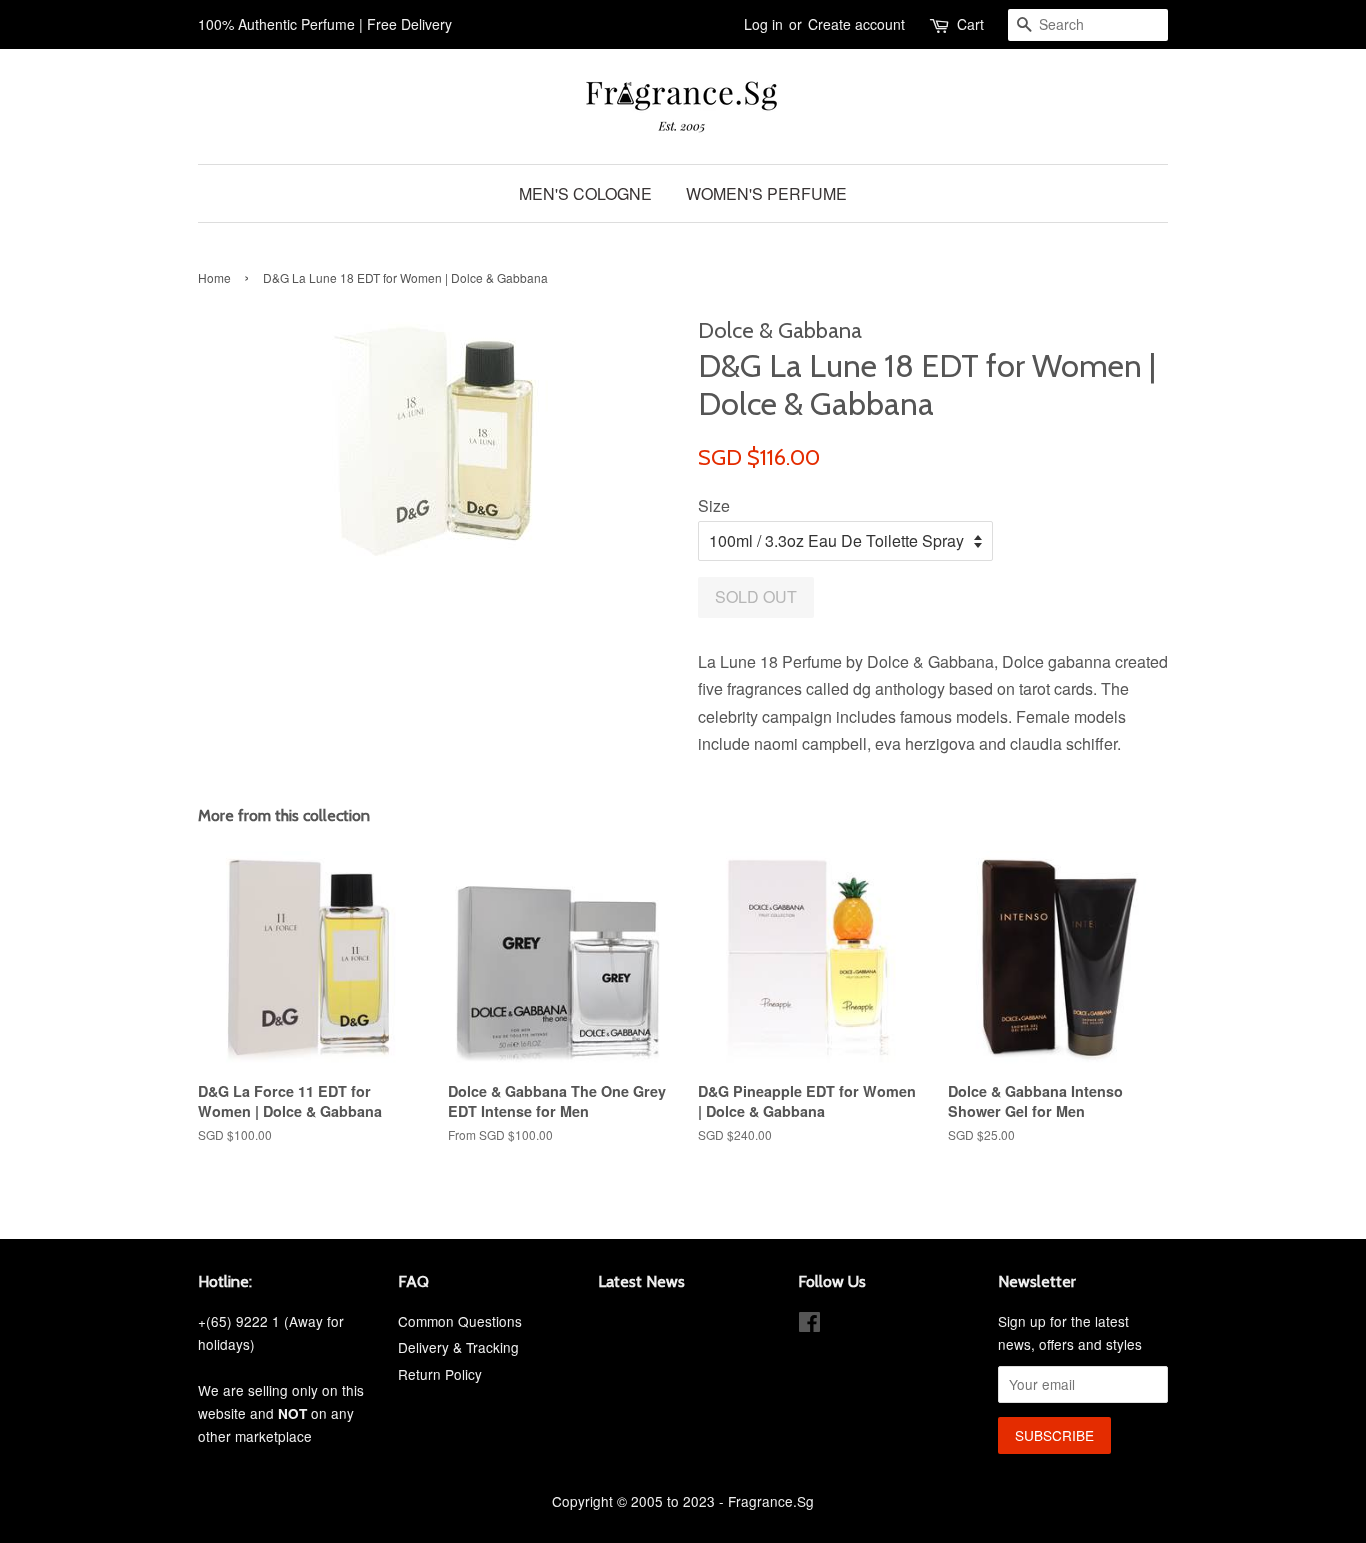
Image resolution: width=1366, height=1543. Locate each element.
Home (214, 277)
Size (714, 505)
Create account (856, 24)
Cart (970, 24)
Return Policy (440, 1374)
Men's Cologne (585, 193)
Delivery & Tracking (458, 1347)
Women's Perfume (766, 193)
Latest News (641, 1281)
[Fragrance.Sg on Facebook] (809, 1325)
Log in (763, 24)
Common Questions (460, 1321)
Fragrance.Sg (771, 1501)
